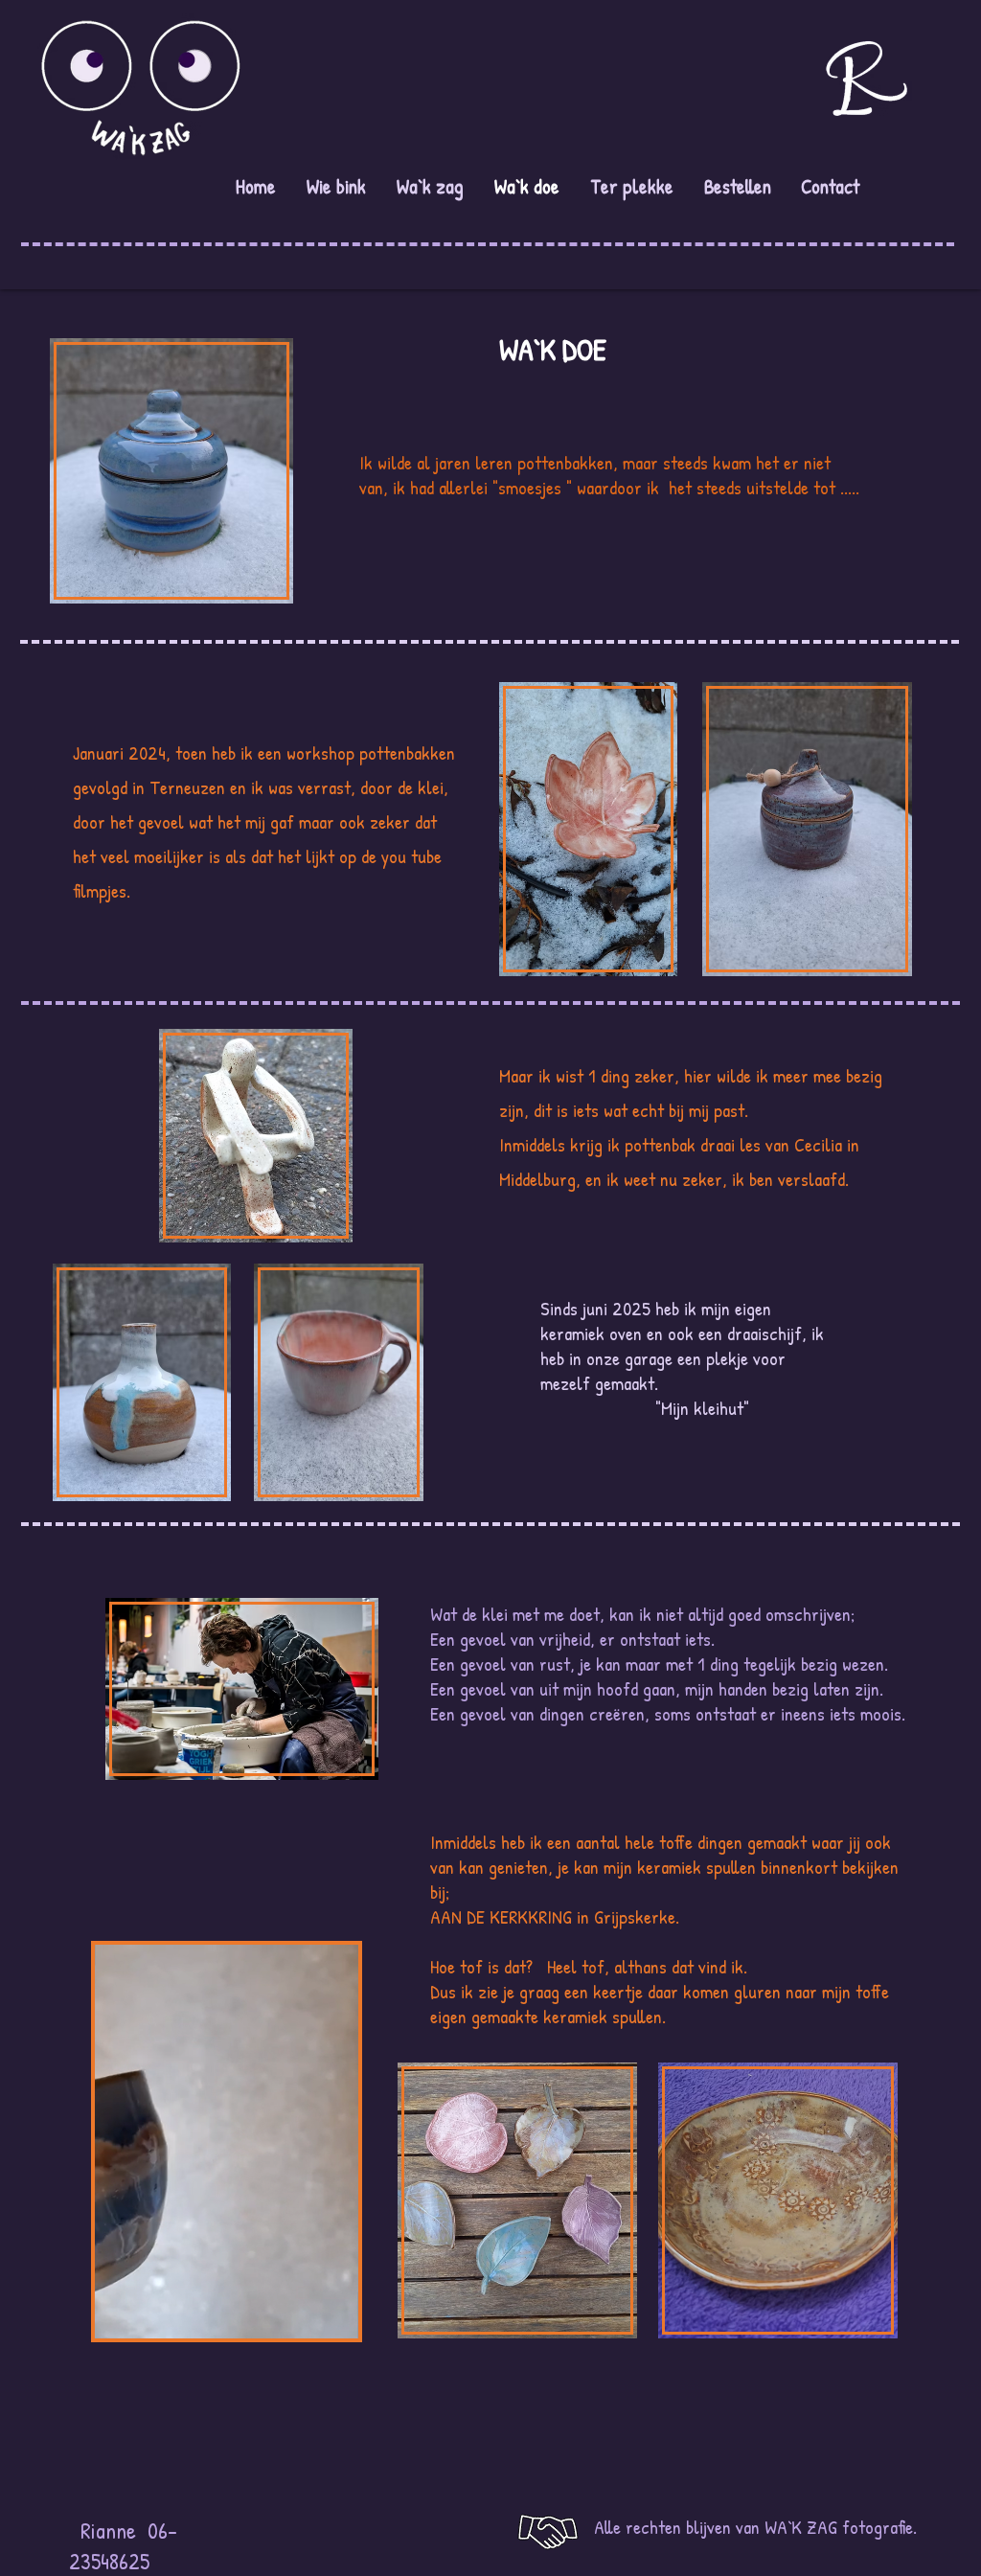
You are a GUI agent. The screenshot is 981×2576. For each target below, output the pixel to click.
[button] (334, 2317)
